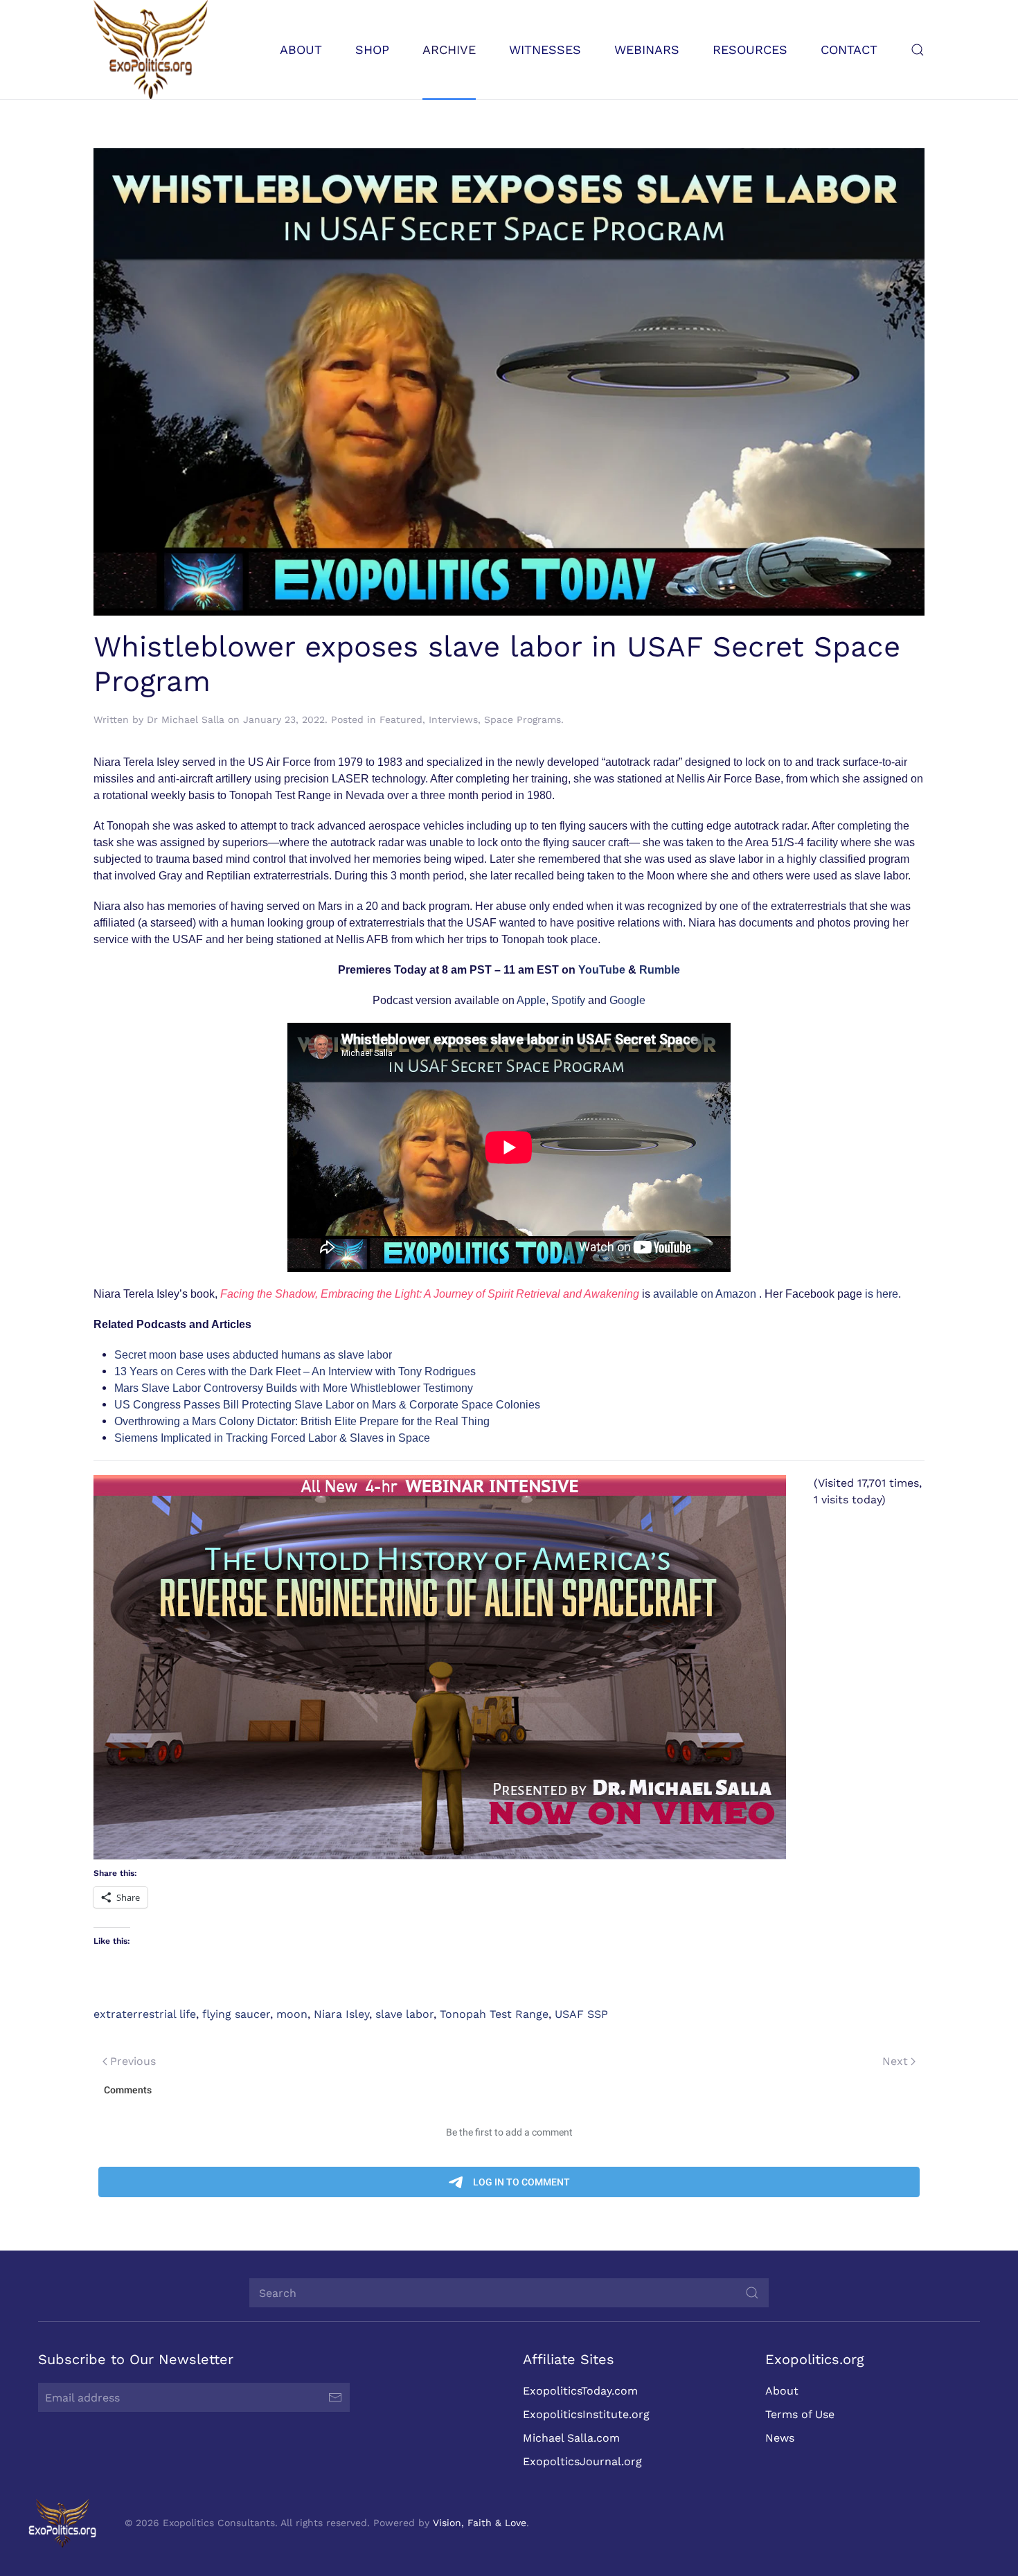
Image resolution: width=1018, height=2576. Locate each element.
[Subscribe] (335, 2397)
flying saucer (236, 2014)
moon (292, 2014)
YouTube (602, 970)
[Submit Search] (752, 2293)
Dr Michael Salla (186, 719)
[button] (918, 50)
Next (895, 2061)
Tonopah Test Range (494, 2014)
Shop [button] (372, 50)
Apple (531, 1000)
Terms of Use (800, 2414)
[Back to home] (151, 50)
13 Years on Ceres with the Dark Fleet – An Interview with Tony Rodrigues (295, 1371)
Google (627, 1000)
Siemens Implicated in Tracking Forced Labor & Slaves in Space (272, 1438)
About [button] (301, 50)
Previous (133, 2061)
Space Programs (523, 719)
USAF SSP (581, 2014)
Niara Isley (341, 2014)
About (782, 2391)
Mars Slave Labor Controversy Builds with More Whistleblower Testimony (294, 1388)
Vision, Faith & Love (480, 2523)
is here (882, 1294)
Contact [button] (849, 50)
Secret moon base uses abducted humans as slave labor (253, 1355)
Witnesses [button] (545, 50)
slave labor (404, 2014)
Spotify (568, 1000)
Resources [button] (750, 50)
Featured (401, 719)
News (780, 2438)
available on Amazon (705, 1294)
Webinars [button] (647, 50)
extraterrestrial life (145, 2014)
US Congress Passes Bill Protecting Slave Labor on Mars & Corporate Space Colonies (327, 1405)
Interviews (453, 719)
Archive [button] (449, 50)
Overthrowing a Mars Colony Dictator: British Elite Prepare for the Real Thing (302, 1421)
